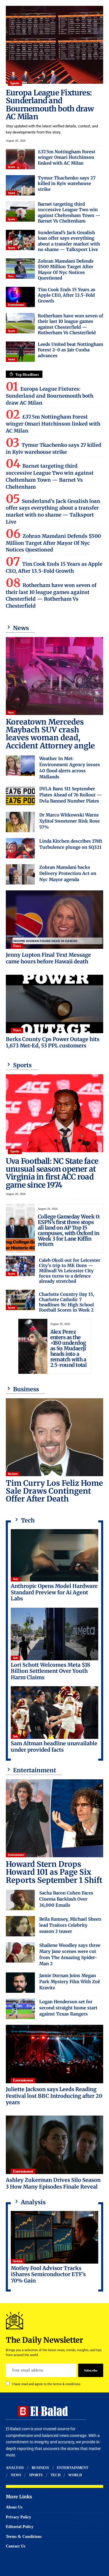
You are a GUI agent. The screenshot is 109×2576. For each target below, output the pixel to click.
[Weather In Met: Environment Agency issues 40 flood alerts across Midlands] (20, 766)
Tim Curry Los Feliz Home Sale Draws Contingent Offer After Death (54, 1491)
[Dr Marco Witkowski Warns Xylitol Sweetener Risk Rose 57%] (20, 822)
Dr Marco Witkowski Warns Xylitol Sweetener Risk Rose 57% (69, 821)
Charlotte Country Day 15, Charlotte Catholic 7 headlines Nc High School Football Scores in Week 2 (67, 1302)
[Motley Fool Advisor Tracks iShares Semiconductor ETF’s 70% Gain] (54, 2237)
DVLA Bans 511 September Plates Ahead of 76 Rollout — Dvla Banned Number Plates (70, 795)
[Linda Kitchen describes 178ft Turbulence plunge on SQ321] (20, 848)
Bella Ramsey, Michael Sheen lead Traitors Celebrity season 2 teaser (70, 1925)
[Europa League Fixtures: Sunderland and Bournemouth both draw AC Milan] (54, 45)
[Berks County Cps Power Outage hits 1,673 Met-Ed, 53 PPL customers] (54, 1004)
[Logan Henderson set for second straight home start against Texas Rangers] (20, 2009)
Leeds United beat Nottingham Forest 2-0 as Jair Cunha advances (70, 350)
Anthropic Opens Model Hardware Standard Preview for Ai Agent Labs (54, 1592)
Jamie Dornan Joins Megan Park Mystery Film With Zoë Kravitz (70, 1982)
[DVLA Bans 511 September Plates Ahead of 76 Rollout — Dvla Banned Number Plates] (20, 796)
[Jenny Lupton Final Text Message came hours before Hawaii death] (54, 920)
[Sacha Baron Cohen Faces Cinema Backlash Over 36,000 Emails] (20, 1900)
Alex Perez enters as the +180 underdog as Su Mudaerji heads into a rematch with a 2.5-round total (69, 1348)
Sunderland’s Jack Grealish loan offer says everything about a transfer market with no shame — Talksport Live (69, 241)
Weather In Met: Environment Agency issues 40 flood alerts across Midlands (70, 768)
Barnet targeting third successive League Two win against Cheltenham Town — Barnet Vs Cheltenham (69, 213)
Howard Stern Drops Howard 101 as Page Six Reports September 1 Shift (54, 1872)
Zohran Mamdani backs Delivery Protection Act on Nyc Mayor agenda (68, 873)
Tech (15, 1579)
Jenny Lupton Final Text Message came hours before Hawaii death (48, 958)
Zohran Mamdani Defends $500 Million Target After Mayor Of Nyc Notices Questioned (66, 270)
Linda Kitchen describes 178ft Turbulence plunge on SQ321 (71, 844)
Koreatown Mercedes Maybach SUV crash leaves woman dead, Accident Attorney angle (50, 734)
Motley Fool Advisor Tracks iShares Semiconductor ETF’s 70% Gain (48, 2274)
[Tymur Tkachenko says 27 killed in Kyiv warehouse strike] (20, 185)
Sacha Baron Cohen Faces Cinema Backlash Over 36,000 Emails (66, 1899)
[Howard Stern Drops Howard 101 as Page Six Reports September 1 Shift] (54, 1818)
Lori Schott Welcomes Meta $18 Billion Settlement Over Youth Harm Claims (50, 1671)
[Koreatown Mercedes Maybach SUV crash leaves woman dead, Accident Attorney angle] (54, 676)
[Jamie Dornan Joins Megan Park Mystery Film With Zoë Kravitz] (20, 1983)
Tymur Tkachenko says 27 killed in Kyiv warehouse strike (67, 184)
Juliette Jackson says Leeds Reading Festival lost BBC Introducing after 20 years (54, 2096)
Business (13, 1474)
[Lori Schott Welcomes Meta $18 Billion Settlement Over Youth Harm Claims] (54, 1634)
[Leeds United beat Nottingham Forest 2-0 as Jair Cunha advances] (20, 352)
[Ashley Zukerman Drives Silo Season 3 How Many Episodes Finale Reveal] (54, 2145)
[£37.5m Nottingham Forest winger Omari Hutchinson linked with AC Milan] (20, 159)
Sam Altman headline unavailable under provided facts (54, 1747)
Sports (15, 83)
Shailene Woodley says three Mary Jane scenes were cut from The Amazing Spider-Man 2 (70, 1954)
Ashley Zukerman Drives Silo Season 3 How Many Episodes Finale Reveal (53, 2183)
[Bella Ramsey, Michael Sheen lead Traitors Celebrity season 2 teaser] (20, 1926)
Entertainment (16, 305)
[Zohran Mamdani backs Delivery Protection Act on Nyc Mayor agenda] (20, 874)
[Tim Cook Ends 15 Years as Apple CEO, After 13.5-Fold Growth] (20, 297)
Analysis (18, 2261)
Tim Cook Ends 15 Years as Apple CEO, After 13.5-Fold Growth (67, 295)
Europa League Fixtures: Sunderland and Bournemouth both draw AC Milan (50, 105)
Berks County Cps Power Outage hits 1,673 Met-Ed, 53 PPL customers (53, 1043)
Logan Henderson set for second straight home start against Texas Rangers (68, 2008)
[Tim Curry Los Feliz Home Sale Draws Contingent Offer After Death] (54, 1437)
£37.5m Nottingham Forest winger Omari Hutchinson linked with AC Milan (67, 157)
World (11, 193)
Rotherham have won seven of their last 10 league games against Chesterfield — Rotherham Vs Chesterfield (70, 324)
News (11, 276)
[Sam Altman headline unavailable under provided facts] (54, 1713)
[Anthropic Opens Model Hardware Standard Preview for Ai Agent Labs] (54, 1555)
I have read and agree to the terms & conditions (46, 2384)
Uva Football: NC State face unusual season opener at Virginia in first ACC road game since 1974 (52, 1173)
